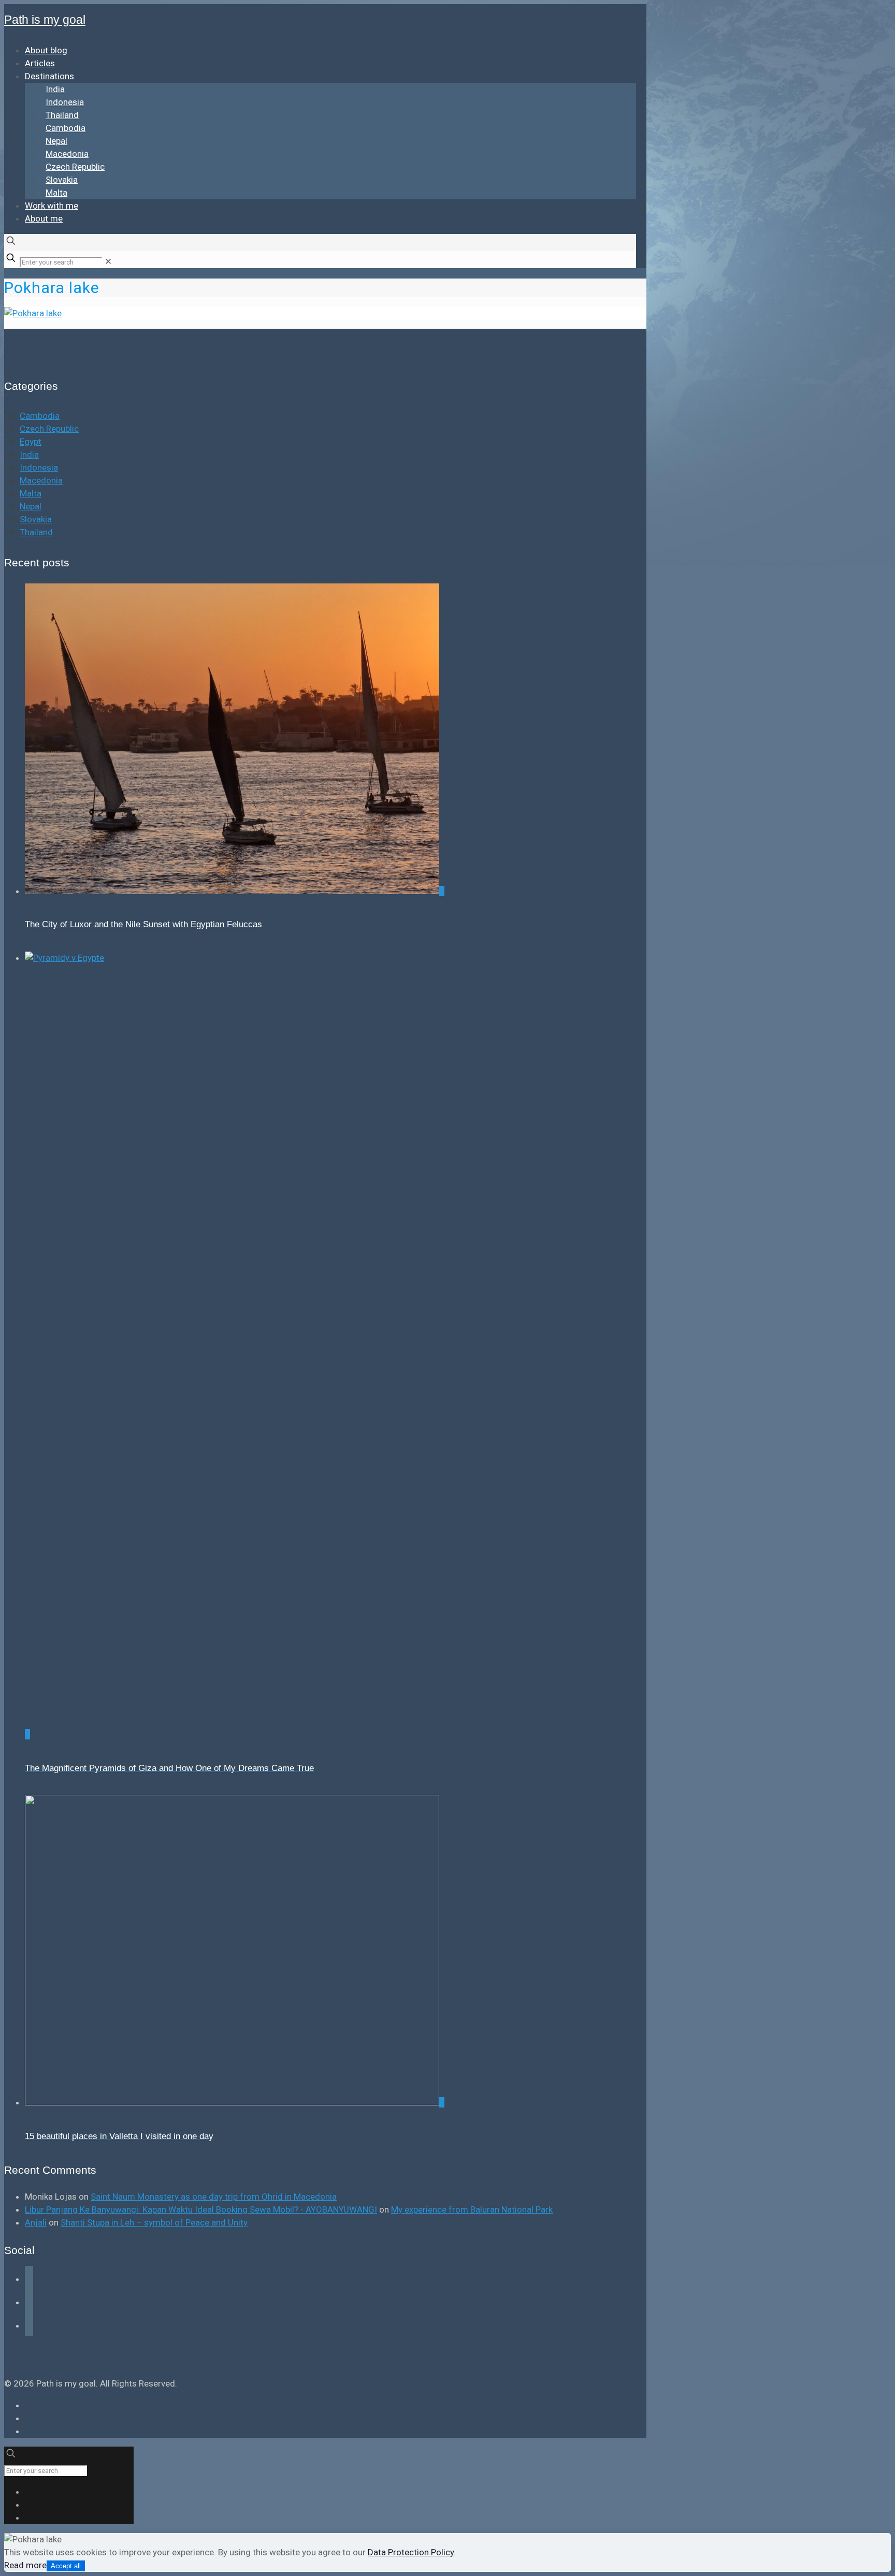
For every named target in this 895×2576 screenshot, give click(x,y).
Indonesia (39, 467)
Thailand (36, 532)
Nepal (31, 506)
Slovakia (36, 519)
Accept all (66, 2566)
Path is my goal (45, 20)
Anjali (36, 2222)
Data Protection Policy (411, 2552)
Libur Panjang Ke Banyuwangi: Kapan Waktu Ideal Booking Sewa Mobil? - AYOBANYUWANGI (201, 2209)
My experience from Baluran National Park (472, 2209)
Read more (25, 2565)
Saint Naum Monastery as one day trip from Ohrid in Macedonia (214, 2197)
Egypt (31, 442)
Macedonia (41, 480)
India (29, 455)
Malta (31, 493)
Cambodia (40, 416)
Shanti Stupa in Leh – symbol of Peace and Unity (154, 2222)
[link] (108, 261)
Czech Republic (49, 429)
